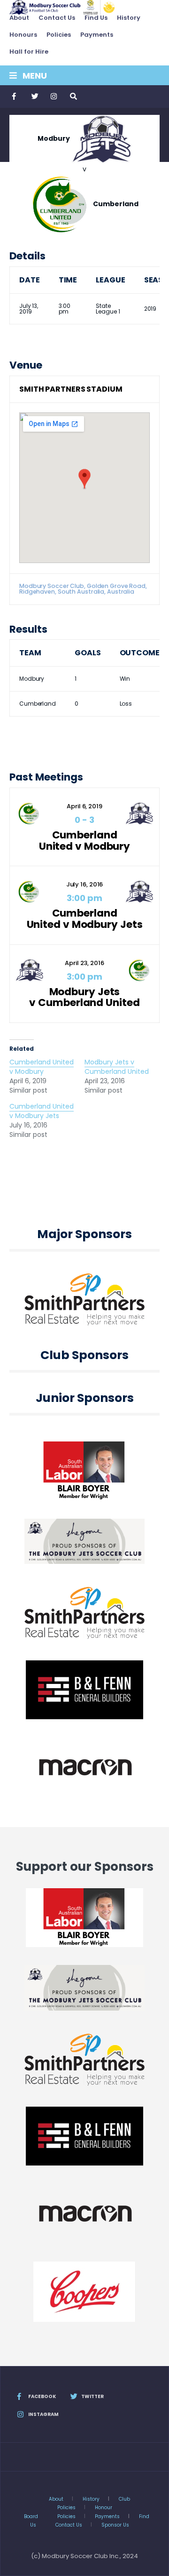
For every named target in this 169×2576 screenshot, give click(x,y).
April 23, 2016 (84, 963)
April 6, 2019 (84, 806)
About (19, 18)
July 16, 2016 (85, 884)
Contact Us (57, 18)
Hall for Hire (29, 52)
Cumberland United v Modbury (84, 841)
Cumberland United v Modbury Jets (85, 919)
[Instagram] (54, 97)
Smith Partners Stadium (71, 389)
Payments (97, 35)
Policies (59, 35)
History (129, 18)
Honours (23, 35)
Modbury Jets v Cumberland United (84, 997)
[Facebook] (15, 97)
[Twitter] (34, 97)
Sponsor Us (115, 2525)
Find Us (96, 18)
